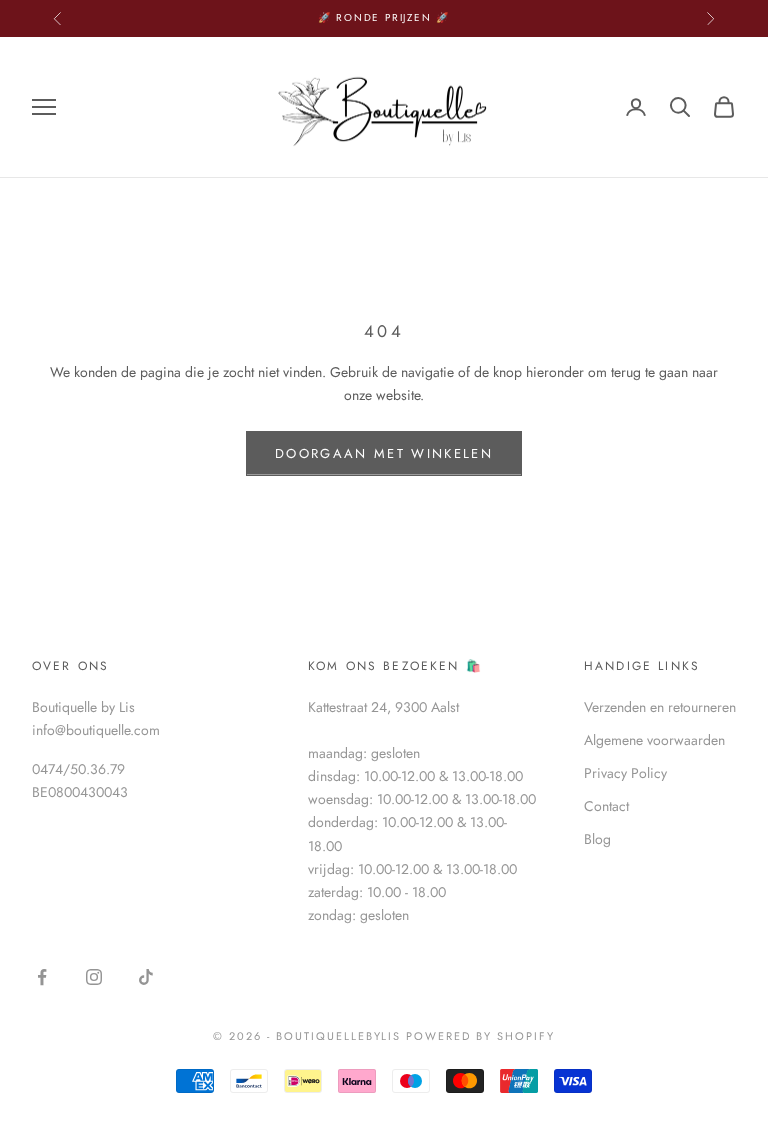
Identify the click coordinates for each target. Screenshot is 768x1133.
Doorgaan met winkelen (384, 453)
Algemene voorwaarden (654, 740)
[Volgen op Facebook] (42, 977)
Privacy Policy (625, 773)
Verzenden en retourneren (660, 707)
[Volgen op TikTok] (146, 977)
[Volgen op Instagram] (94, 977)
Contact (606, 806)
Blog (597, 839)
